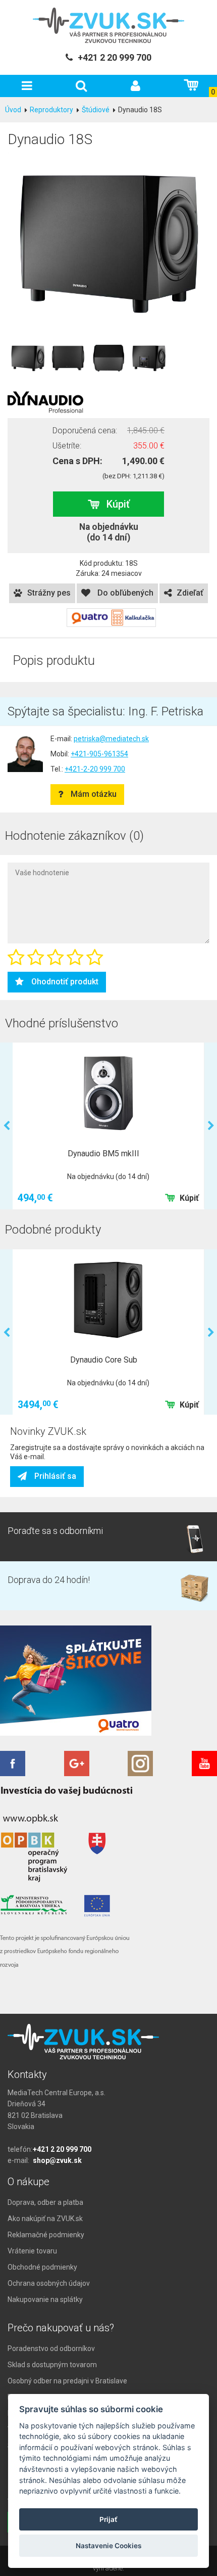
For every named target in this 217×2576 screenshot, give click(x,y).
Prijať (108, 2519)
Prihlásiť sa (55, 1476)
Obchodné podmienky (42, 2267)
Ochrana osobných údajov (49, 2283)
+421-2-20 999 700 (95, 769)
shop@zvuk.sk (57, 2160)
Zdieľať (190, 593)
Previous (6, 1126)
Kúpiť (118, 504)
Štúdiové (96, 110)
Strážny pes (49, 593)
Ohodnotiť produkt (65, 982)
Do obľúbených (124, 593)
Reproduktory (51, 110)
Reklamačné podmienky (46, 2235)
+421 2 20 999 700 (62, 2149)
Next (211, 1126)
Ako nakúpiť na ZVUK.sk (45, 2219)
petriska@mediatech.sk (111, 739)
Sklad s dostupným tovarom (52, 2365)
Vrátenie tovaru (32, 2251)
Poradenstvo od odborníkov (51, 2348)
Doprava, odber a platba (45, 2202)
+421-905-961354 (99, 754)
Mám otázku (94, 794)
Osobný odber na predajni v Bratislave (67, 2381)
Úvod (13, 110)
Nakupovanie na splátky (45, 2299)
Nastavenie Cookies (108, 2546)
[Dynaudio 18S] (108, 242)
